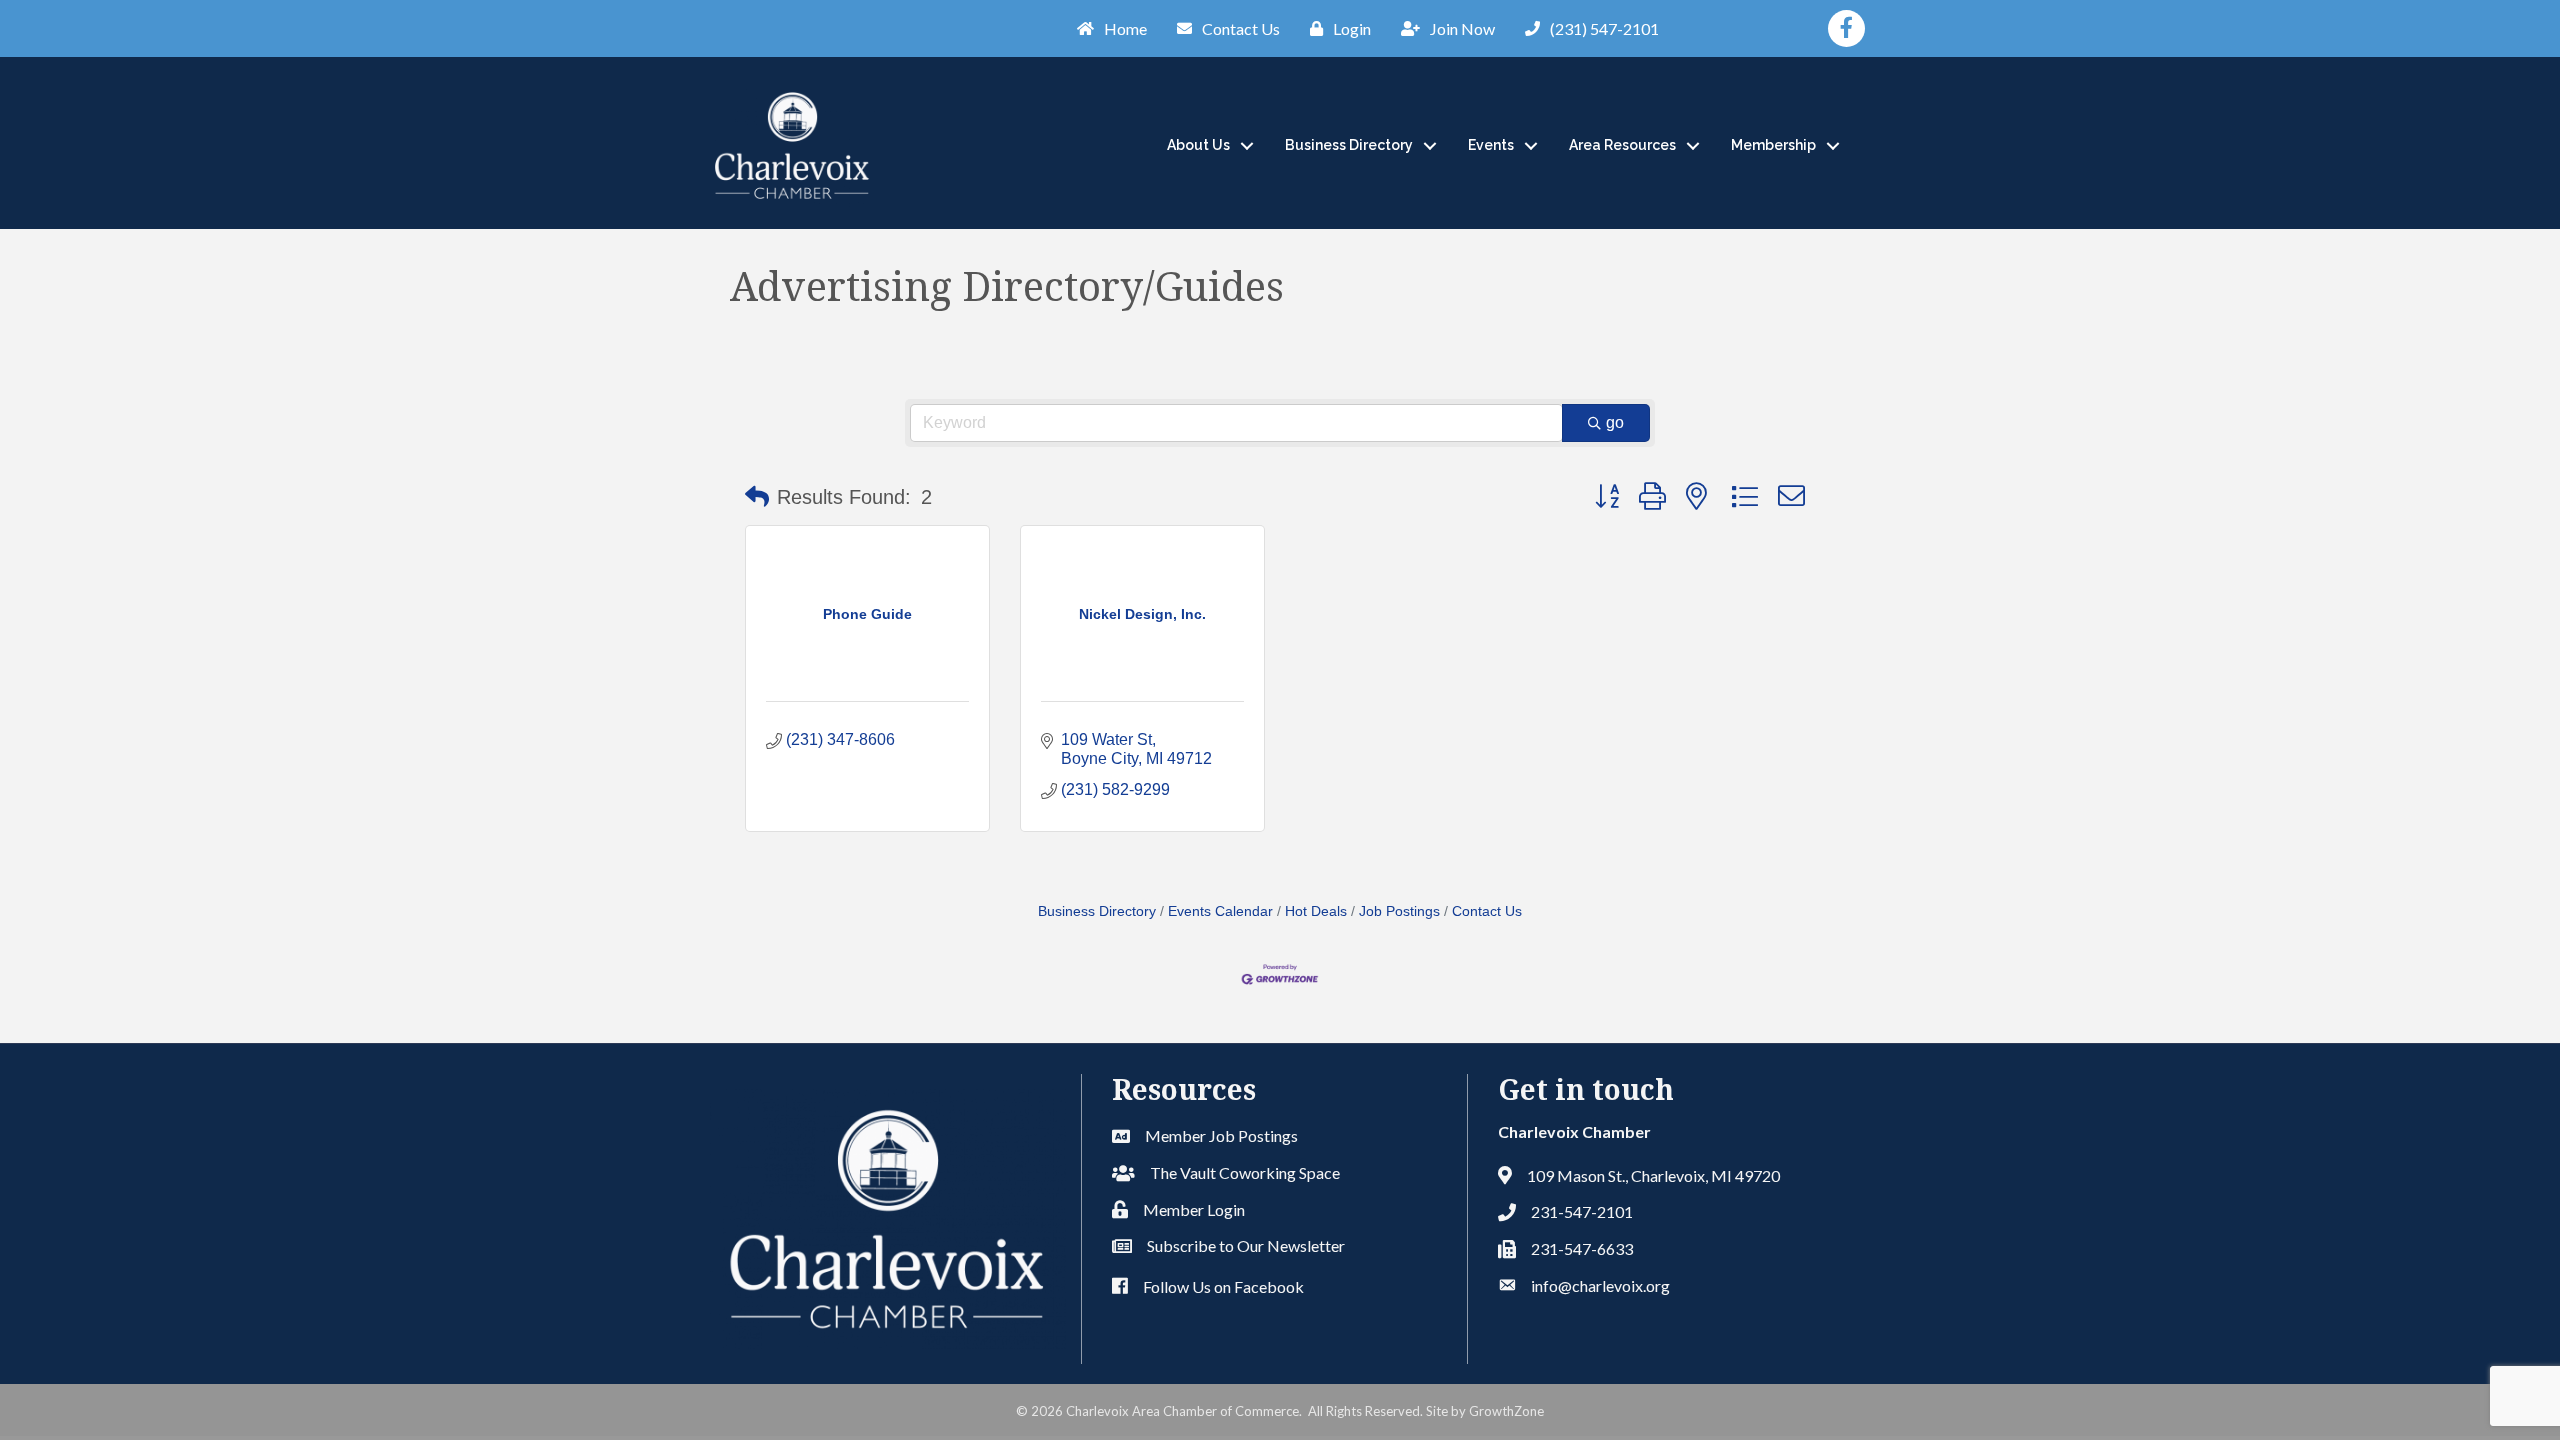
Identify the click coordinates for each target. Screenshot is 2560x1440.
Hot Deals (1316, 911)
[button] (757, 497)
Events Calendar (1220, 911)
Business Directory (1349, 145)
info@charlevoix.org (1600, 1285)
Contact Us (1487, 911)
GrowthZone (1506, 1411)
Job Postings (1399, 911)
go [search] (1615, 422)
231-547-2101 (1582, 1211)
